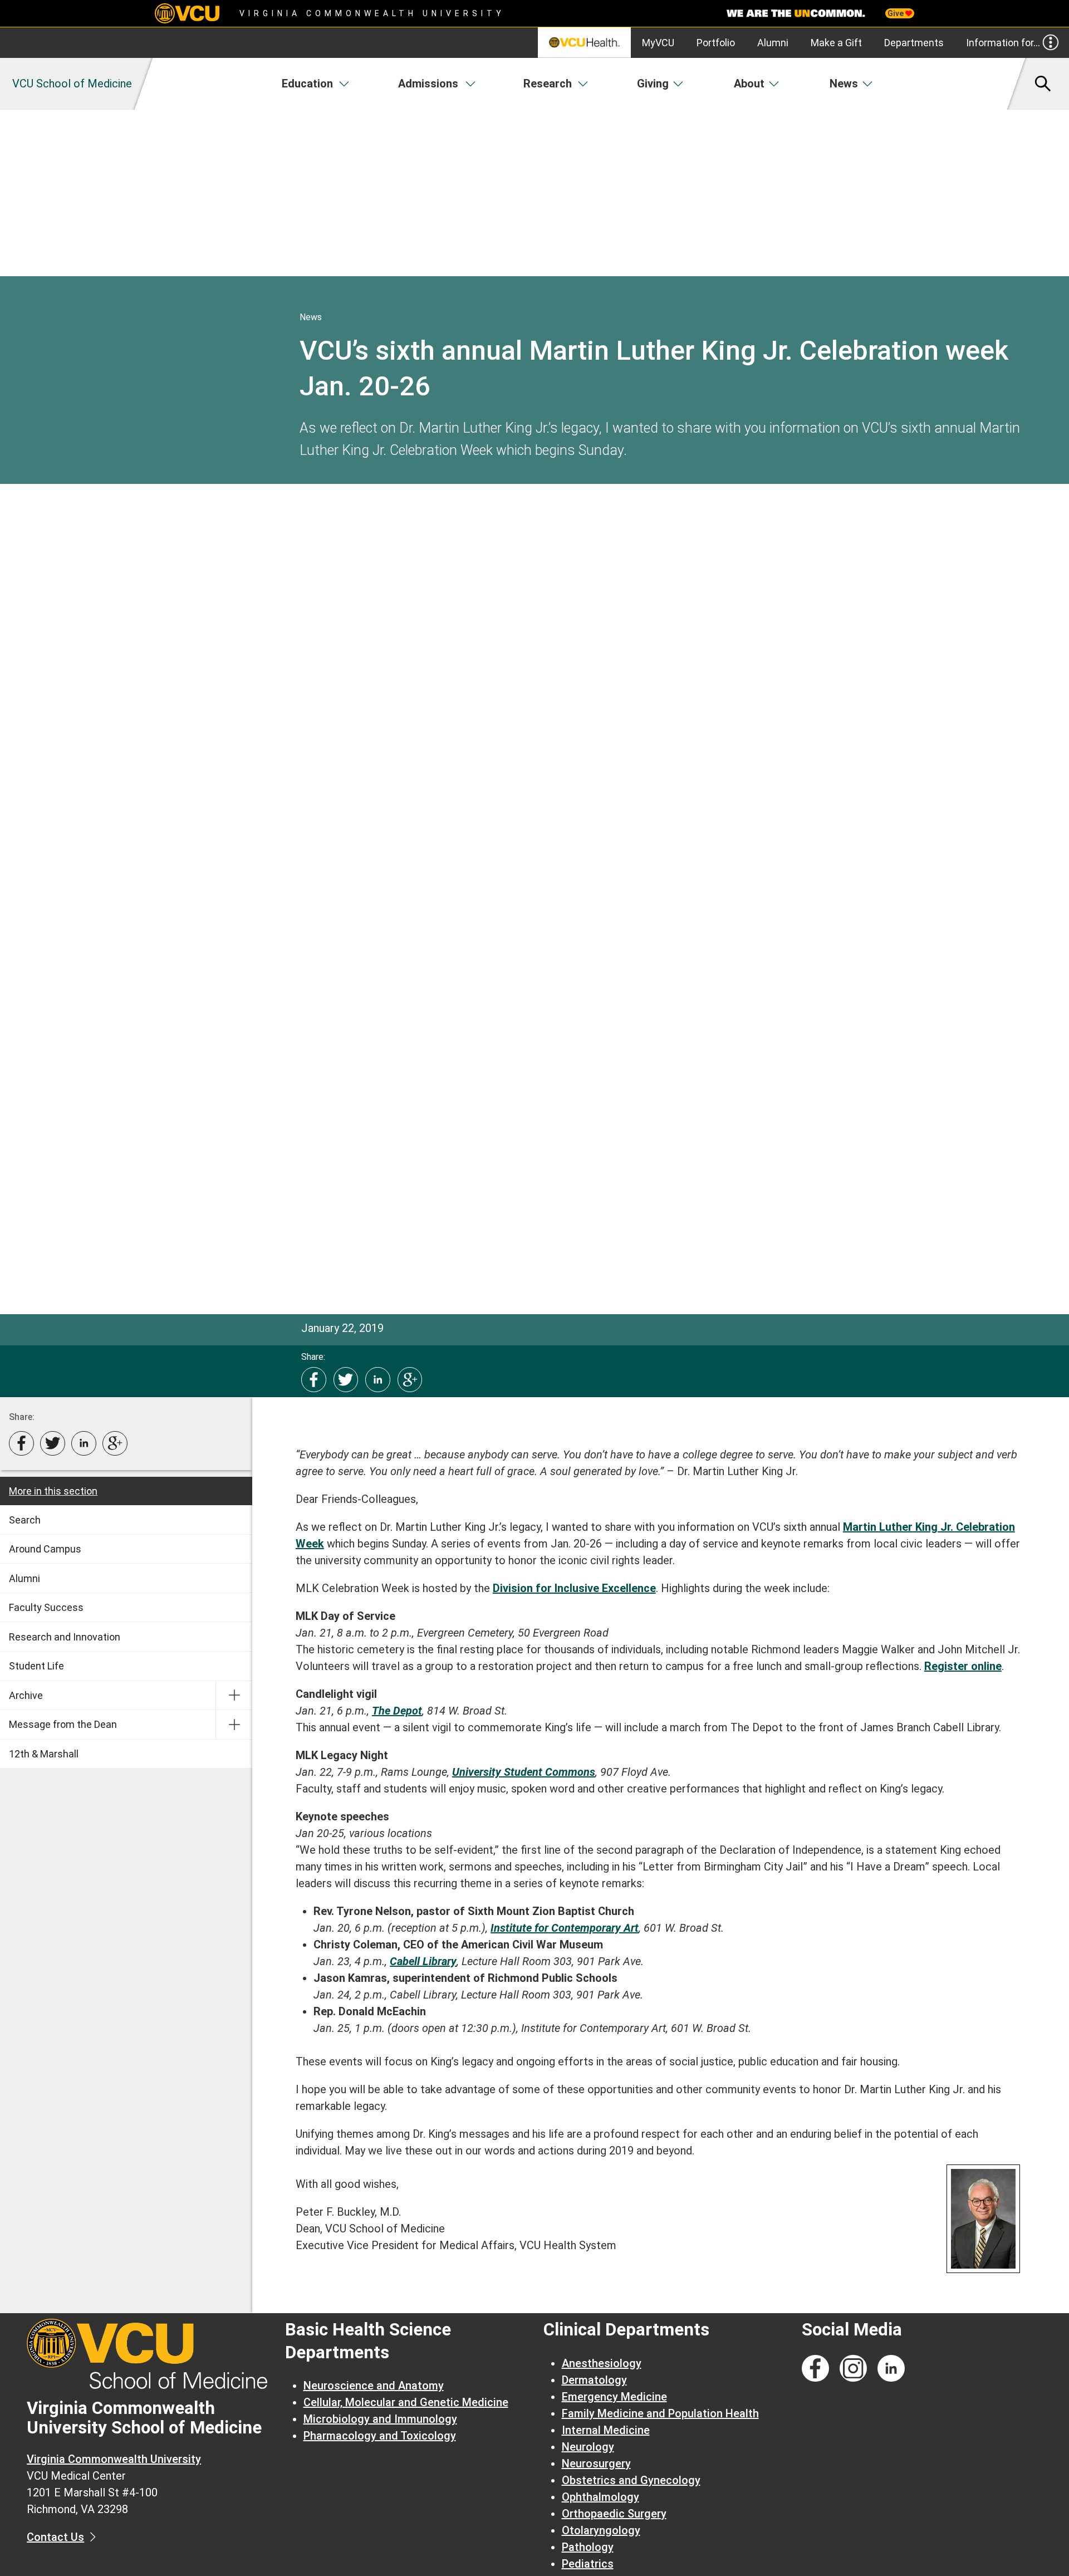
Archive (26, 1695)
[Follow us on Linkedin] (891, 2369)
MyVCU (658, 43)
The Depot (397, 1711)
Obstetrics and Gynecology (631, 2480)
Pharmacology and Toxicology (380, 2436)
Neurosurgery (596, 2464)
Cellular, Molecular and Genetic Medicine (406, 2402)
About (749, 84)
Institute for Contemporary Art (565, 1928)
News (844, 84)
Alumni (773, 43)
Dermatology (594, 2380)
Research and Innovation (65, 1637)
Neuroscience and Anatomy (374, 2386)
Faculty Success (46, 1607)
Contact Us (55, 2537)
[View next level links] (234, 1696)
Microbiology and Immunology (380, 2419)
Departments (914, 43)
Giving (653, 84)
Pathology (588, 2547)
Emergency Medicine (614, 2397)
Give (896, 13)
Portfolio (716, 43)
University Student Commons (524, 1772)
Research (548, 84)
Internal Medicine (606, 2430)
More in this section (53, 1491)
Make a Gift (836, 43)
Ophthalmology (600, 2497)
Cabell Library (423, 1961)
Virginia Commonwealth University (372, 13)
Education (307, 84)
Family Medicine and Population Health (660, 2413)
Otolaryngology (601, 2530)
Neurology (588, 2447)
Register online (963, 1666)
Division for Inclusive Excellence (574, 1588)
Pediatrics (588, 2564)
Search (25, 1520)
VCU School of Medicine (72, 84)
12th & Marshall (44, 1754)
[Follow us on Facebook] (815, 2369)
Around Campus (45, 1549)
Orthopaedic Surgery (614, 2514)
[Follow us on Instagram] (853, 2369)
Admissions (428, 84)
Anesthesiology (602, 2363)
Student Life (36, 1666)
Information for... (1003, 43)
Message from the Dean (63, 1724)
